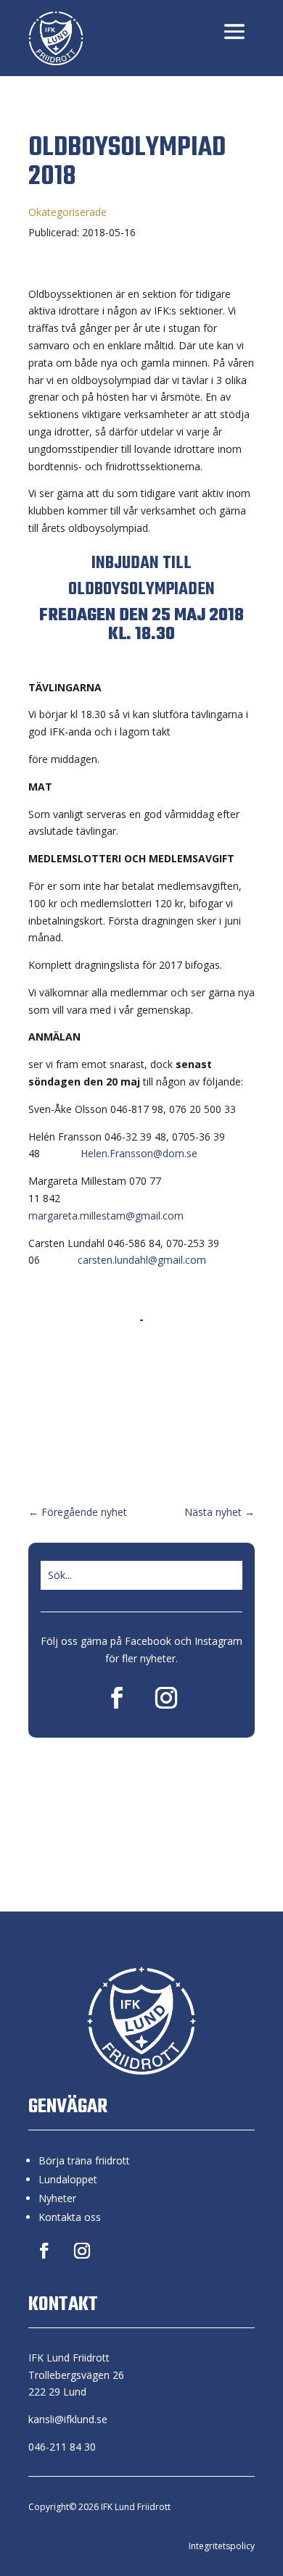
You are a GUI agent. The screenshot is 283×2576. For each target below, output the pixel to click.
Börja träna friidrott (84, 2160)
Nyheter (57, 2198)
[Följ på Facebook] (117, 1698)
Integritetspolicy (222, 2546)
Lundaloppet (68, 2179)
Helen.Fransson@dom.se (139, 1153)
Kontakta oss (70, 2217)
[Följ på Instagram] (166, 1698)
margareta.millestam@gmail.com (106, 1216)
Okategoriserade (67, 212)
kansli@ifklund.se (68, 2419)
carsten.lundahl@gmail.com (142, 1260)
